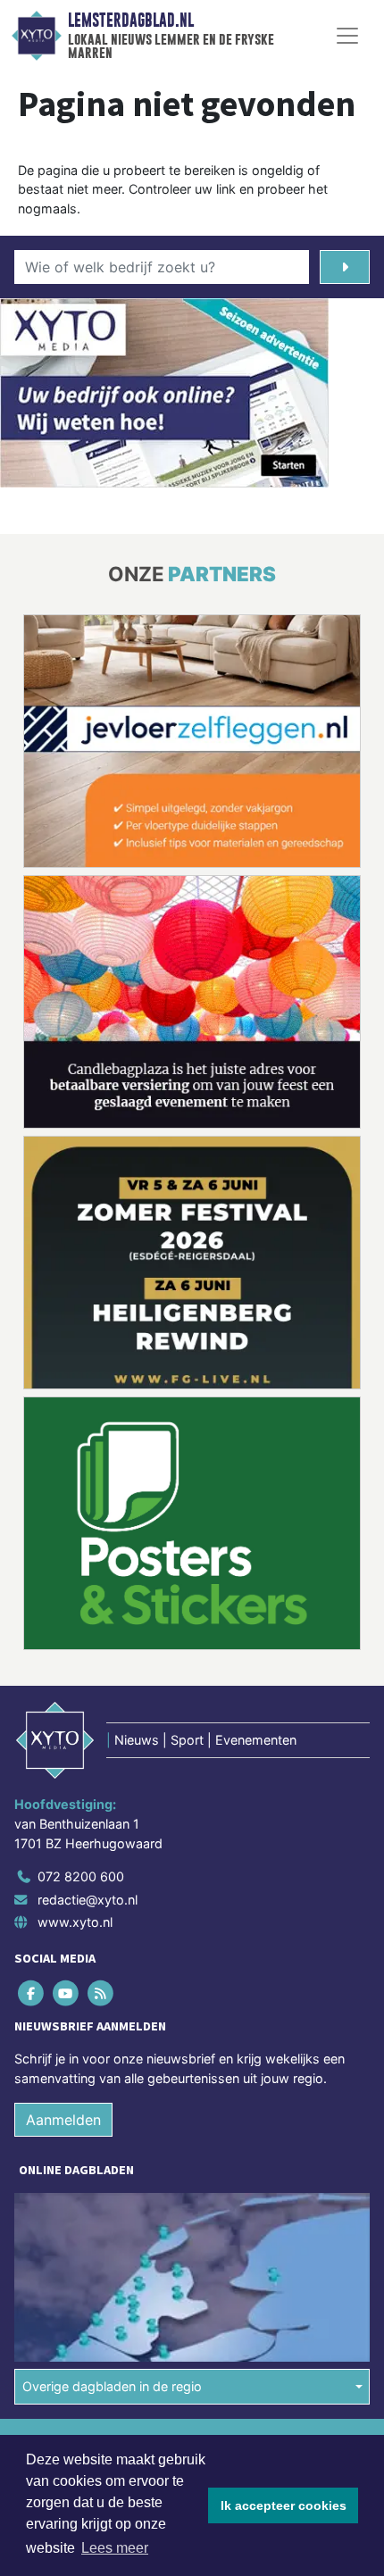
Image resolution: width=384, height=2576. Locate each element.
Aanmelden (63, 2120)
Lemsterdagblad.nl (131, 21)
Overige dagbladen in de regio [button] (112, 2386)
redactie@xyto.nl (88, 1900)
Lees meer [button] (115, 2548)
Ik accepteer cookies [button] (284, 2505)
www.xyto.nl (75, 1922)
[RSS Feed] (101, 1993)
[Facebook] (32, 1993)
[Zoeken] (345, 267)
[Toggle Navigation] (347, 36)
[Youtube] (67, 1993)
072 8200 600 (81, 1876)
